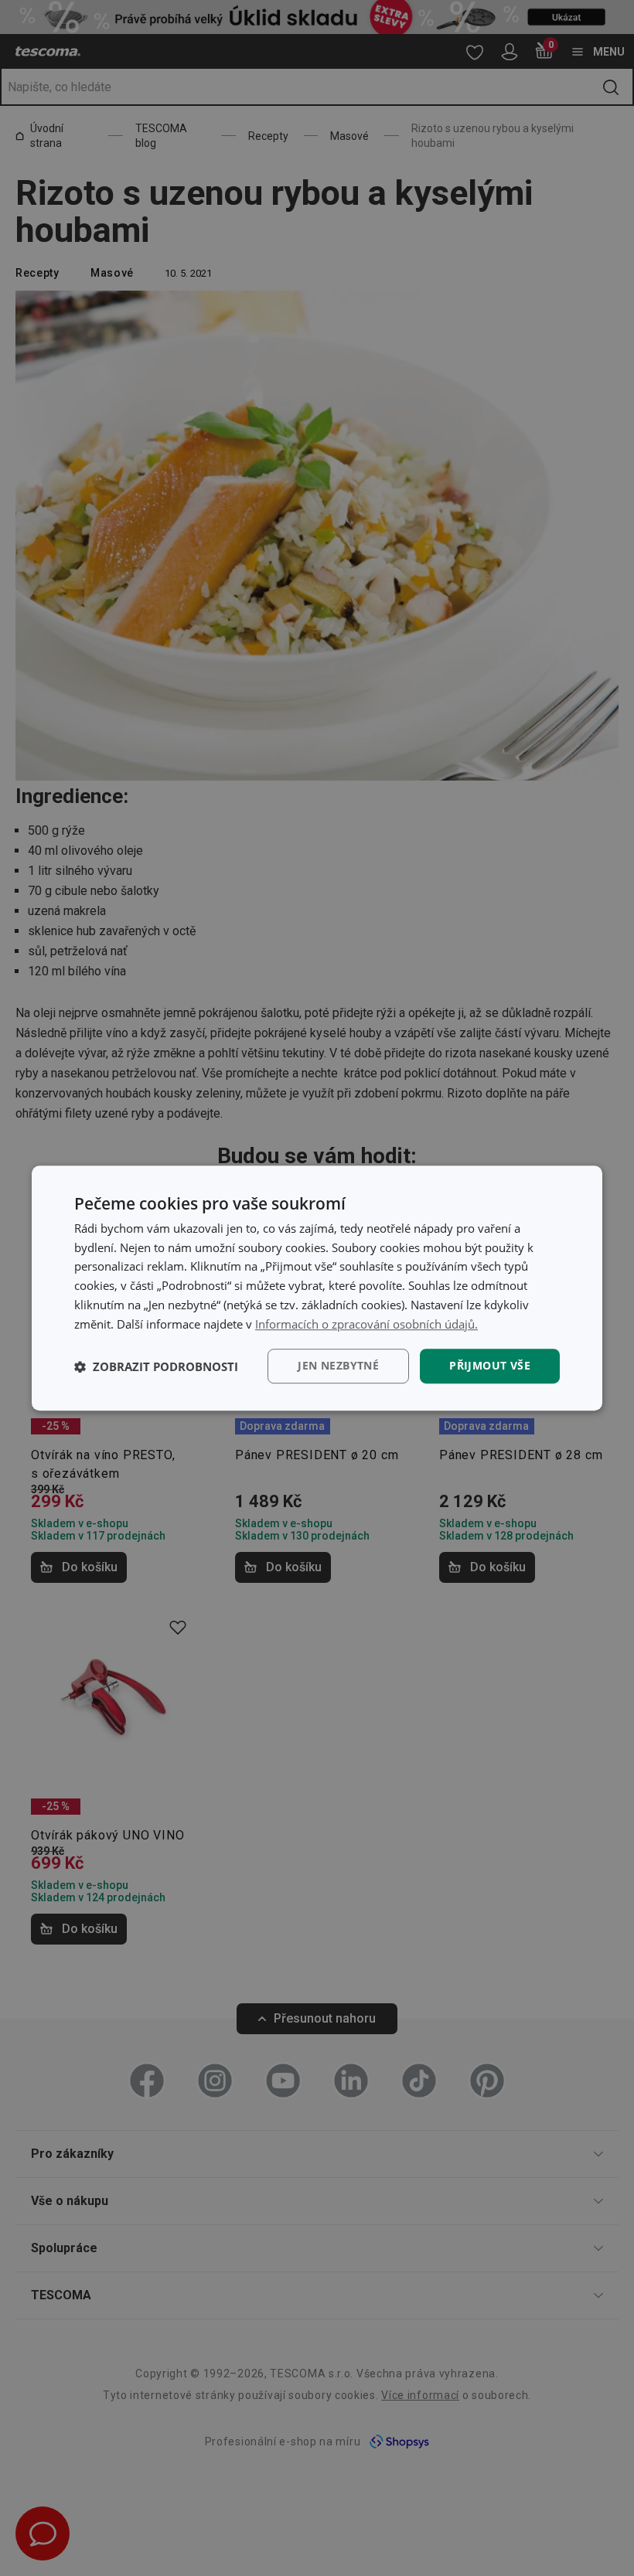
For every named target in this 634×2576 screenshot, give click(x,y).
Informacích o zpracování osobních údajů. (366, 1324)
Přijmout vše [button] (490, 1366)
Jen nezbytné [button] (338, 1366)
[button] (156, 1366)
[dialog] (317, 1288)
